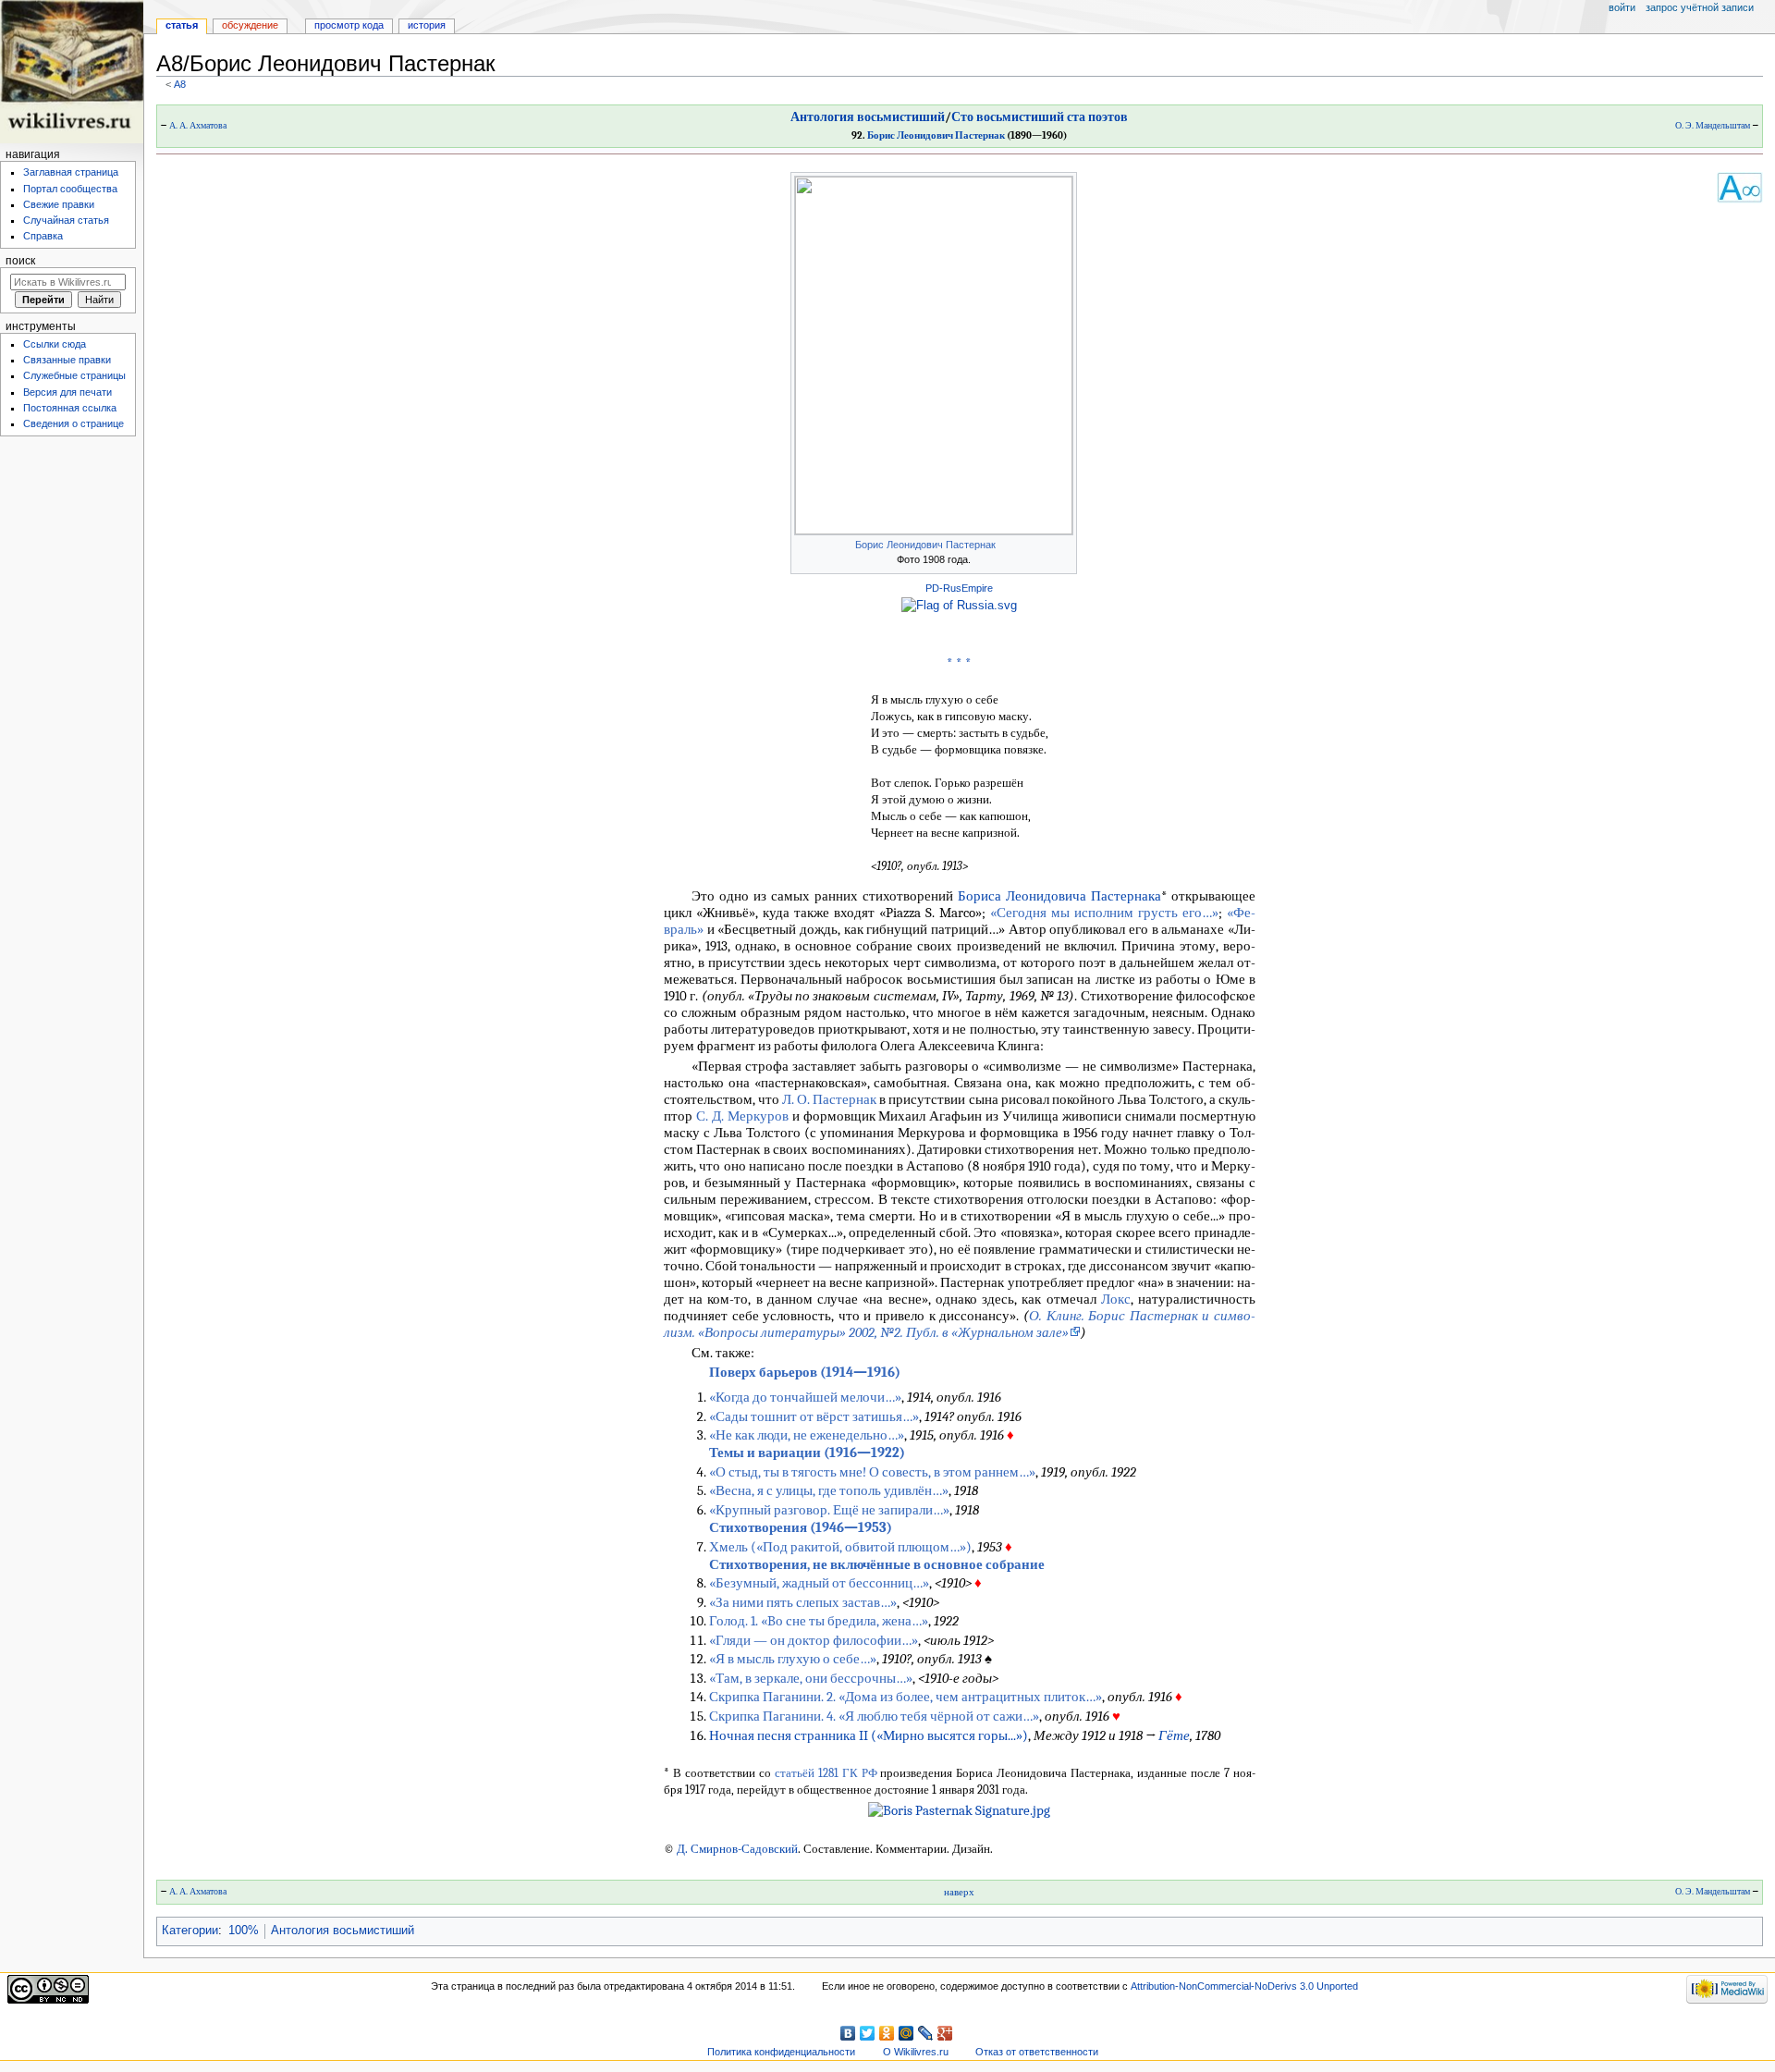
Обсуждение (250, 25)
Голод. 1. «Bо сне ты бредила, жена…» (819, 1621)
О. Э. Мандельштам (1713, 126)
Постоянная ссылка (70, 408)
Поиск (20, 261)
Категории (190, 1931)
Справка (43, 236)
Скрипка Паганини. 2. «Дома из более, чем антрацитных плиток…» (906, 1697)
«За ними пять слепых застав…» (803, 1602)
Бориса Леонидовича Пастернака (1059, 896)
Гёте (1174, 1735)
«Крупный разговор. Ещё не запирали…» (829, 1510)
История (427, 25)
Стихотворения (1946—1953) (801, 1527)
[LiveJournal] (926, 2033)
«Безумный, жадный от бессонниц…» (819, 1583)
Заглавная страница (71, 172)
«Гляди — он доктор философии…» (814, 1640)
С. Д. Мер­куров (742, 1116)
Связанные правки (67, 360)
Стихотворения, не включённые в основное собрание (877, 1564)
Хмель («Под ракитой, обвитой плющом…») (840, 1547)
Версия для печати (67, 392)
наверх (959, 1892)
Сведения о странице (73, 423)
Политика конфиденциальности (781, 2052)
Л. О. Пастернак (829, 1099)
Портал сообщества (70, 189)
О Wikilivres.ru (916, 2052)
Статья (182, 25)
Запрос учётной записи (1700, 7)
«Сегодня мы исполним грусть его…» (1104, 913)
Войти (1622, 7)
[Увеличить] (1064, 543)
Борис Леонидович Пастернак (936, 135)
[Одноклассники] (887, 2033)
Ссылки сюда (55, 344)
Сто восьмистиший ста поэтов (1040, 117)
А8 (180, 84)
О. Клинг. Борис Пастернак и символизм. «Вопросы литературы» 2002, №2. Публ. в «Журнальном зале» (960, 1324)
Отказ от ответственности (1037, 2052)
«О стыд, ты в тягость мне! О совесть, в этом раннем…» (872, 1472)
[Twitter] (868, 2033)
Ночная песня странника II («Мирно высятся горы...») (869, 1735)
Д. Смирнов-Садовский (737, 1849)
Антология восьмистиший (868, 117)
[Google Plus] (945, 2033)
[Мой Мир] (906, 2033)
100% (244, 1931)
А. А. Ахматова (198, 126)
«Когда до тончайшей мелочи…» (805, 1397)
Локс (1116, 1299)
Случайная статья (66, 220)
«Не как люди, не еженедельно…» (807, 1435)
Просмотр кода (349, 25)
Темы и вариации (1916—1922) (807, 1453)
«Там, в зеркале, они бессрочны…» (811, 1678)
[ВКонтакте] (848, 2033)
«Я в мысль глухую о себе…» (793, 1659)
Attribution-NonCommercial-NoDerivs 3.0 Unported (1244, 1986)
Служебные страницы (74, 375)
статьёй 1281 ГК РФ (826, 1773)
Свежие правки (59, 204)
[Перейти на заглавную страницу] (72, 72)
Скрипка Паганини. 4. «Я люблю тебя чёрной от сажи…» (874, 1716)
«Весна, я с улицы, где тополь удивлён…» (829, 1490)
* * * (959, 664)
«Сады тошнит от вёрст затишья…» (814, 1416)
